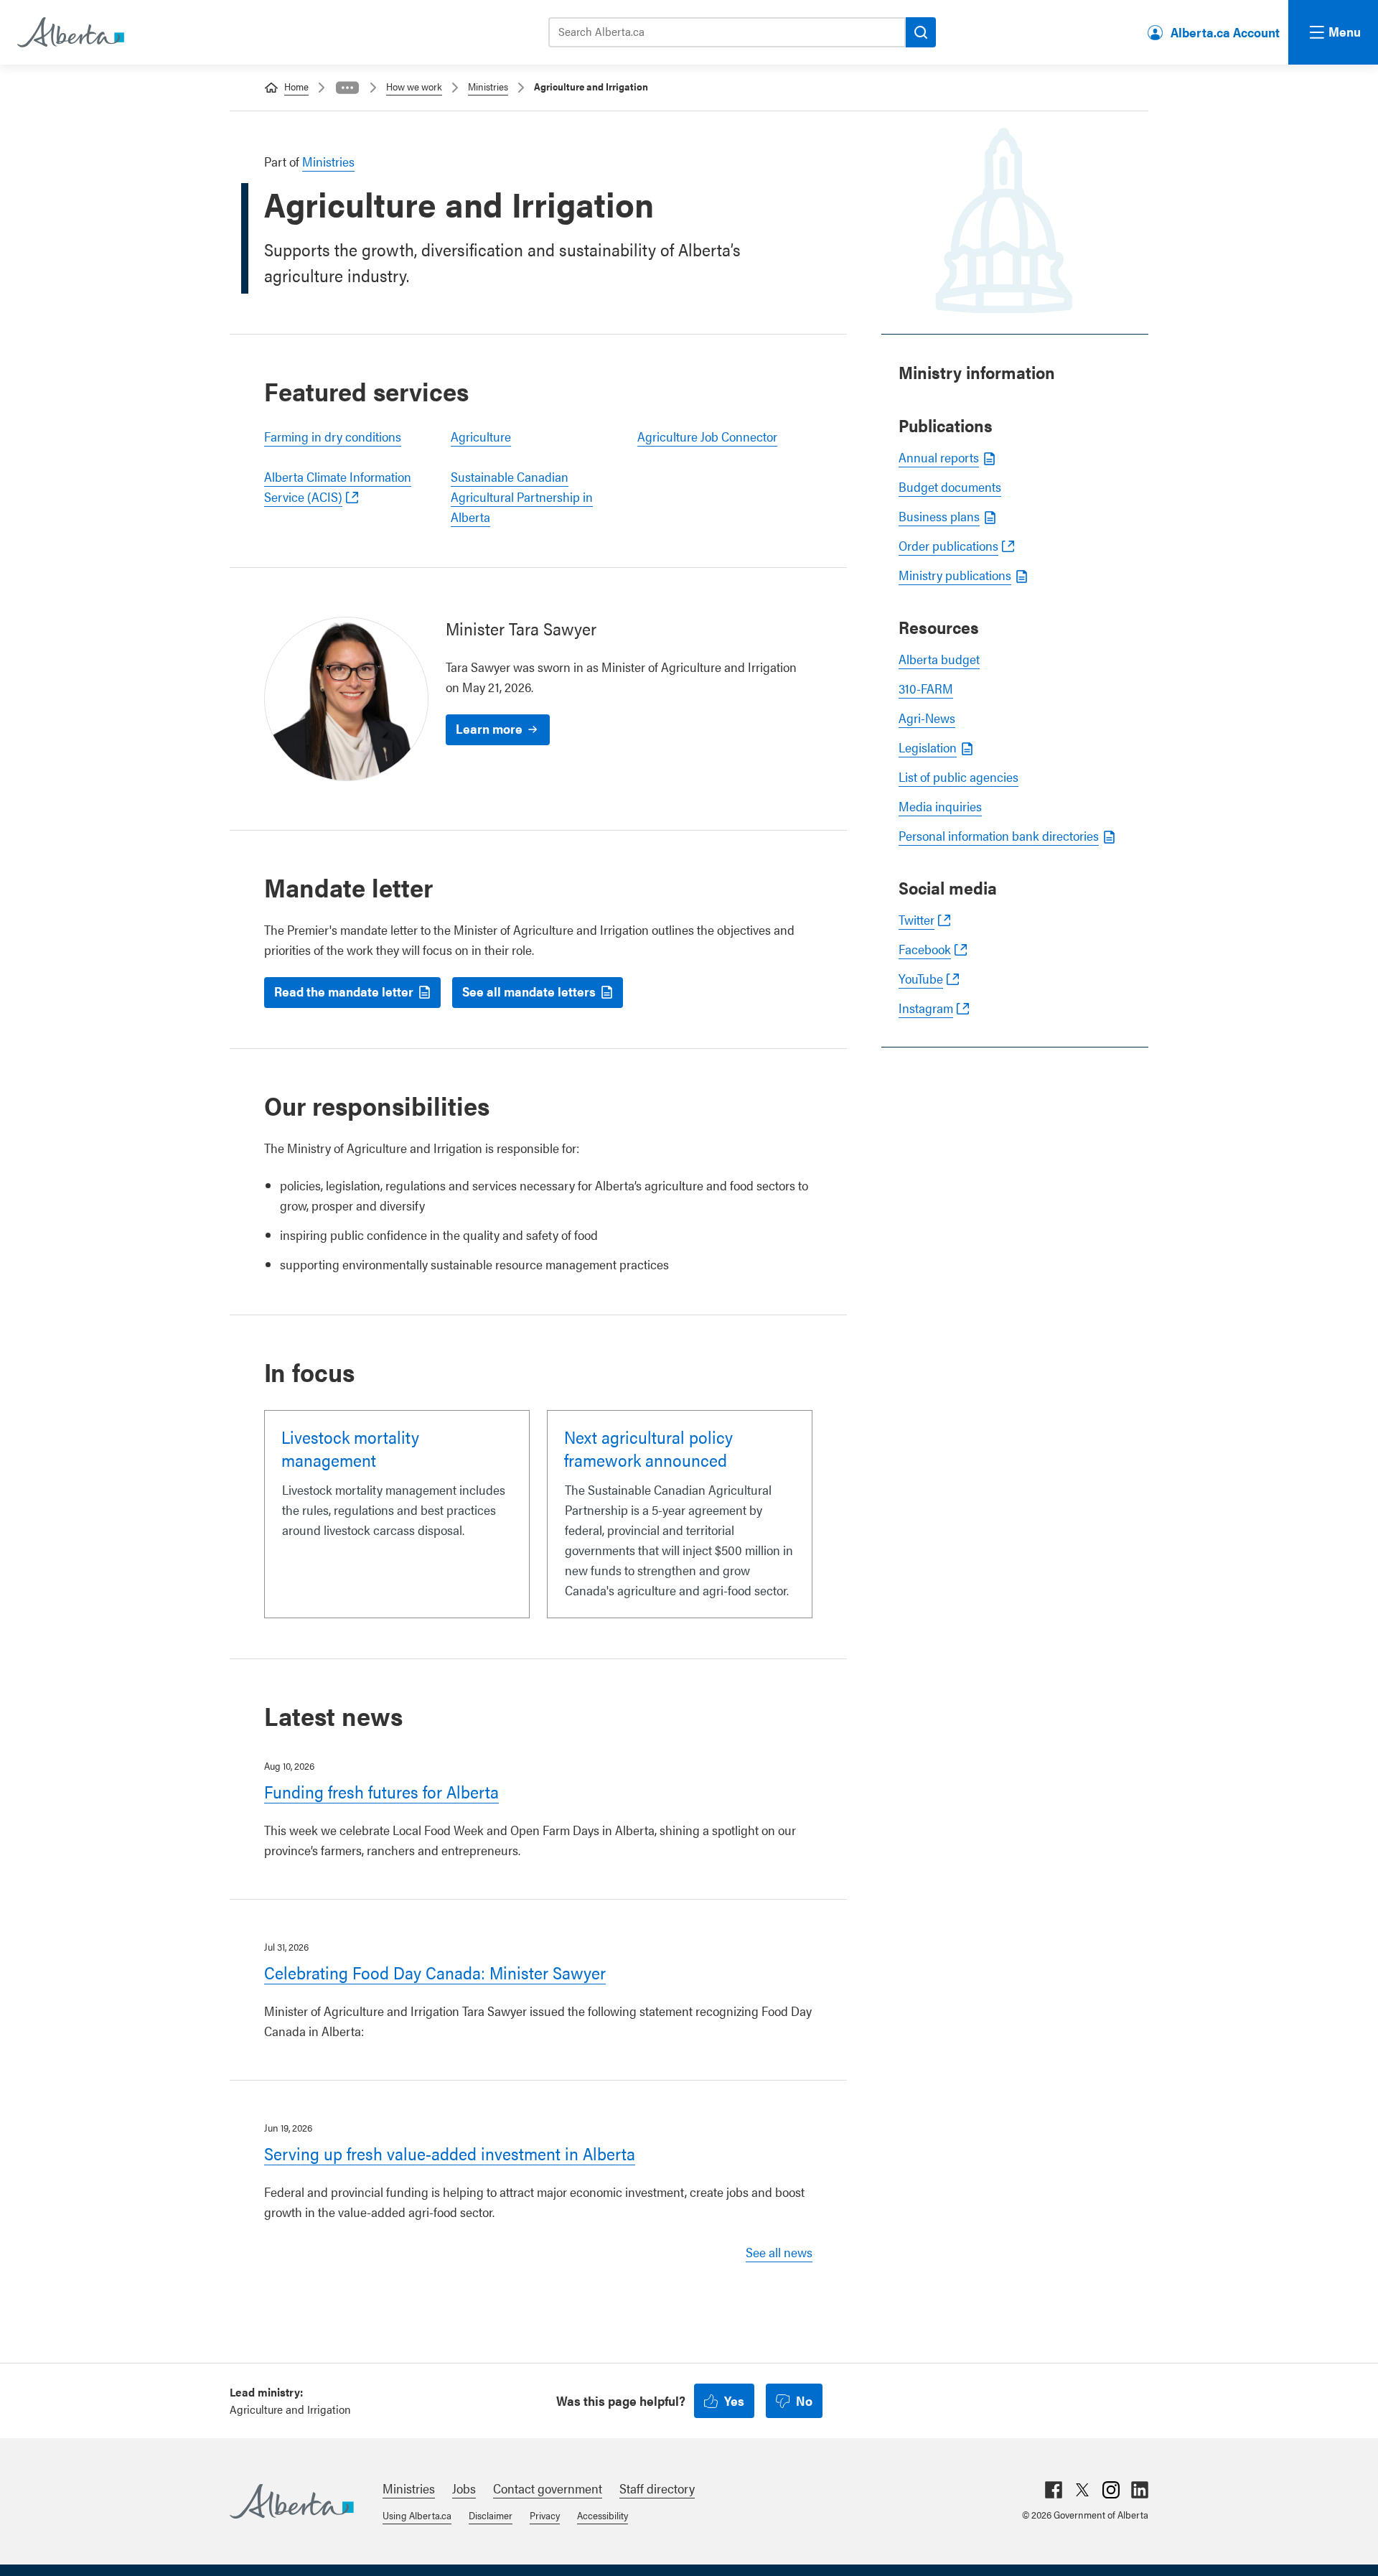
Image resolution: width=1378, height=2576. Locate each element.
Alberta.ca (292, 2501)
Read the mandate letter (344, 991)
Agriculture (481, 436)
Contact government (548, 2488)
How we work (414, 86)
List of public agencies (958, 776)
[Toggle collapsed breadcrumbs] (347, 88)
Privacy (545, 2515)
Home (296, 86)
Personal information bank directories (999, 835)
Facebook (925, 949)
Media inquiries (940, 806)
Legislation (928, 747)
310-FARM (926, 688)
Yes (734, 2400)
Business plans (939, 516)
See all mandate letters (529, 991)
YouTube (921, 978)
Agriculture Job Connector (707, 436)
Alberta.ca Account (1225, 32)
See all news (779, 2252)
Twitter (917, 919)
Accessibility (603, 2515)
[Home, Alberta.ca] (70, 32)
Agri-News (927, 718)
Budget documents (950, 486)
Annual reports (939, 457)
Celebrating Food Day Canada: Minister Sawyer (435, 1972)
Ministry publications (955, 575)
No (804, 2400)
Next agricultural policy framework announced (648, 1448)
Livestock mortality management (350, 1448)
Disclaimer (491, 2515)
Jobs (464, 2488)
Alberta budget (939, 659)
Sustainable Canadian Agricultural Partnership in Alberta (522, 496)
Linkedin (1140, 2490)
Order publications (948, 545)
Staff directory (657, 2488)
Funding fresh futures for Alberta (381, 1791)
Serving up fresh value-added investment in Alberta (450, 2153)
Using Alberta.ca (417, 2515)
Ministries (488, 86)
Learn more (489, 728)
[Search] (921, 32)
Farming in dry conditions (333, 436)
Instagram (926, 1008)
